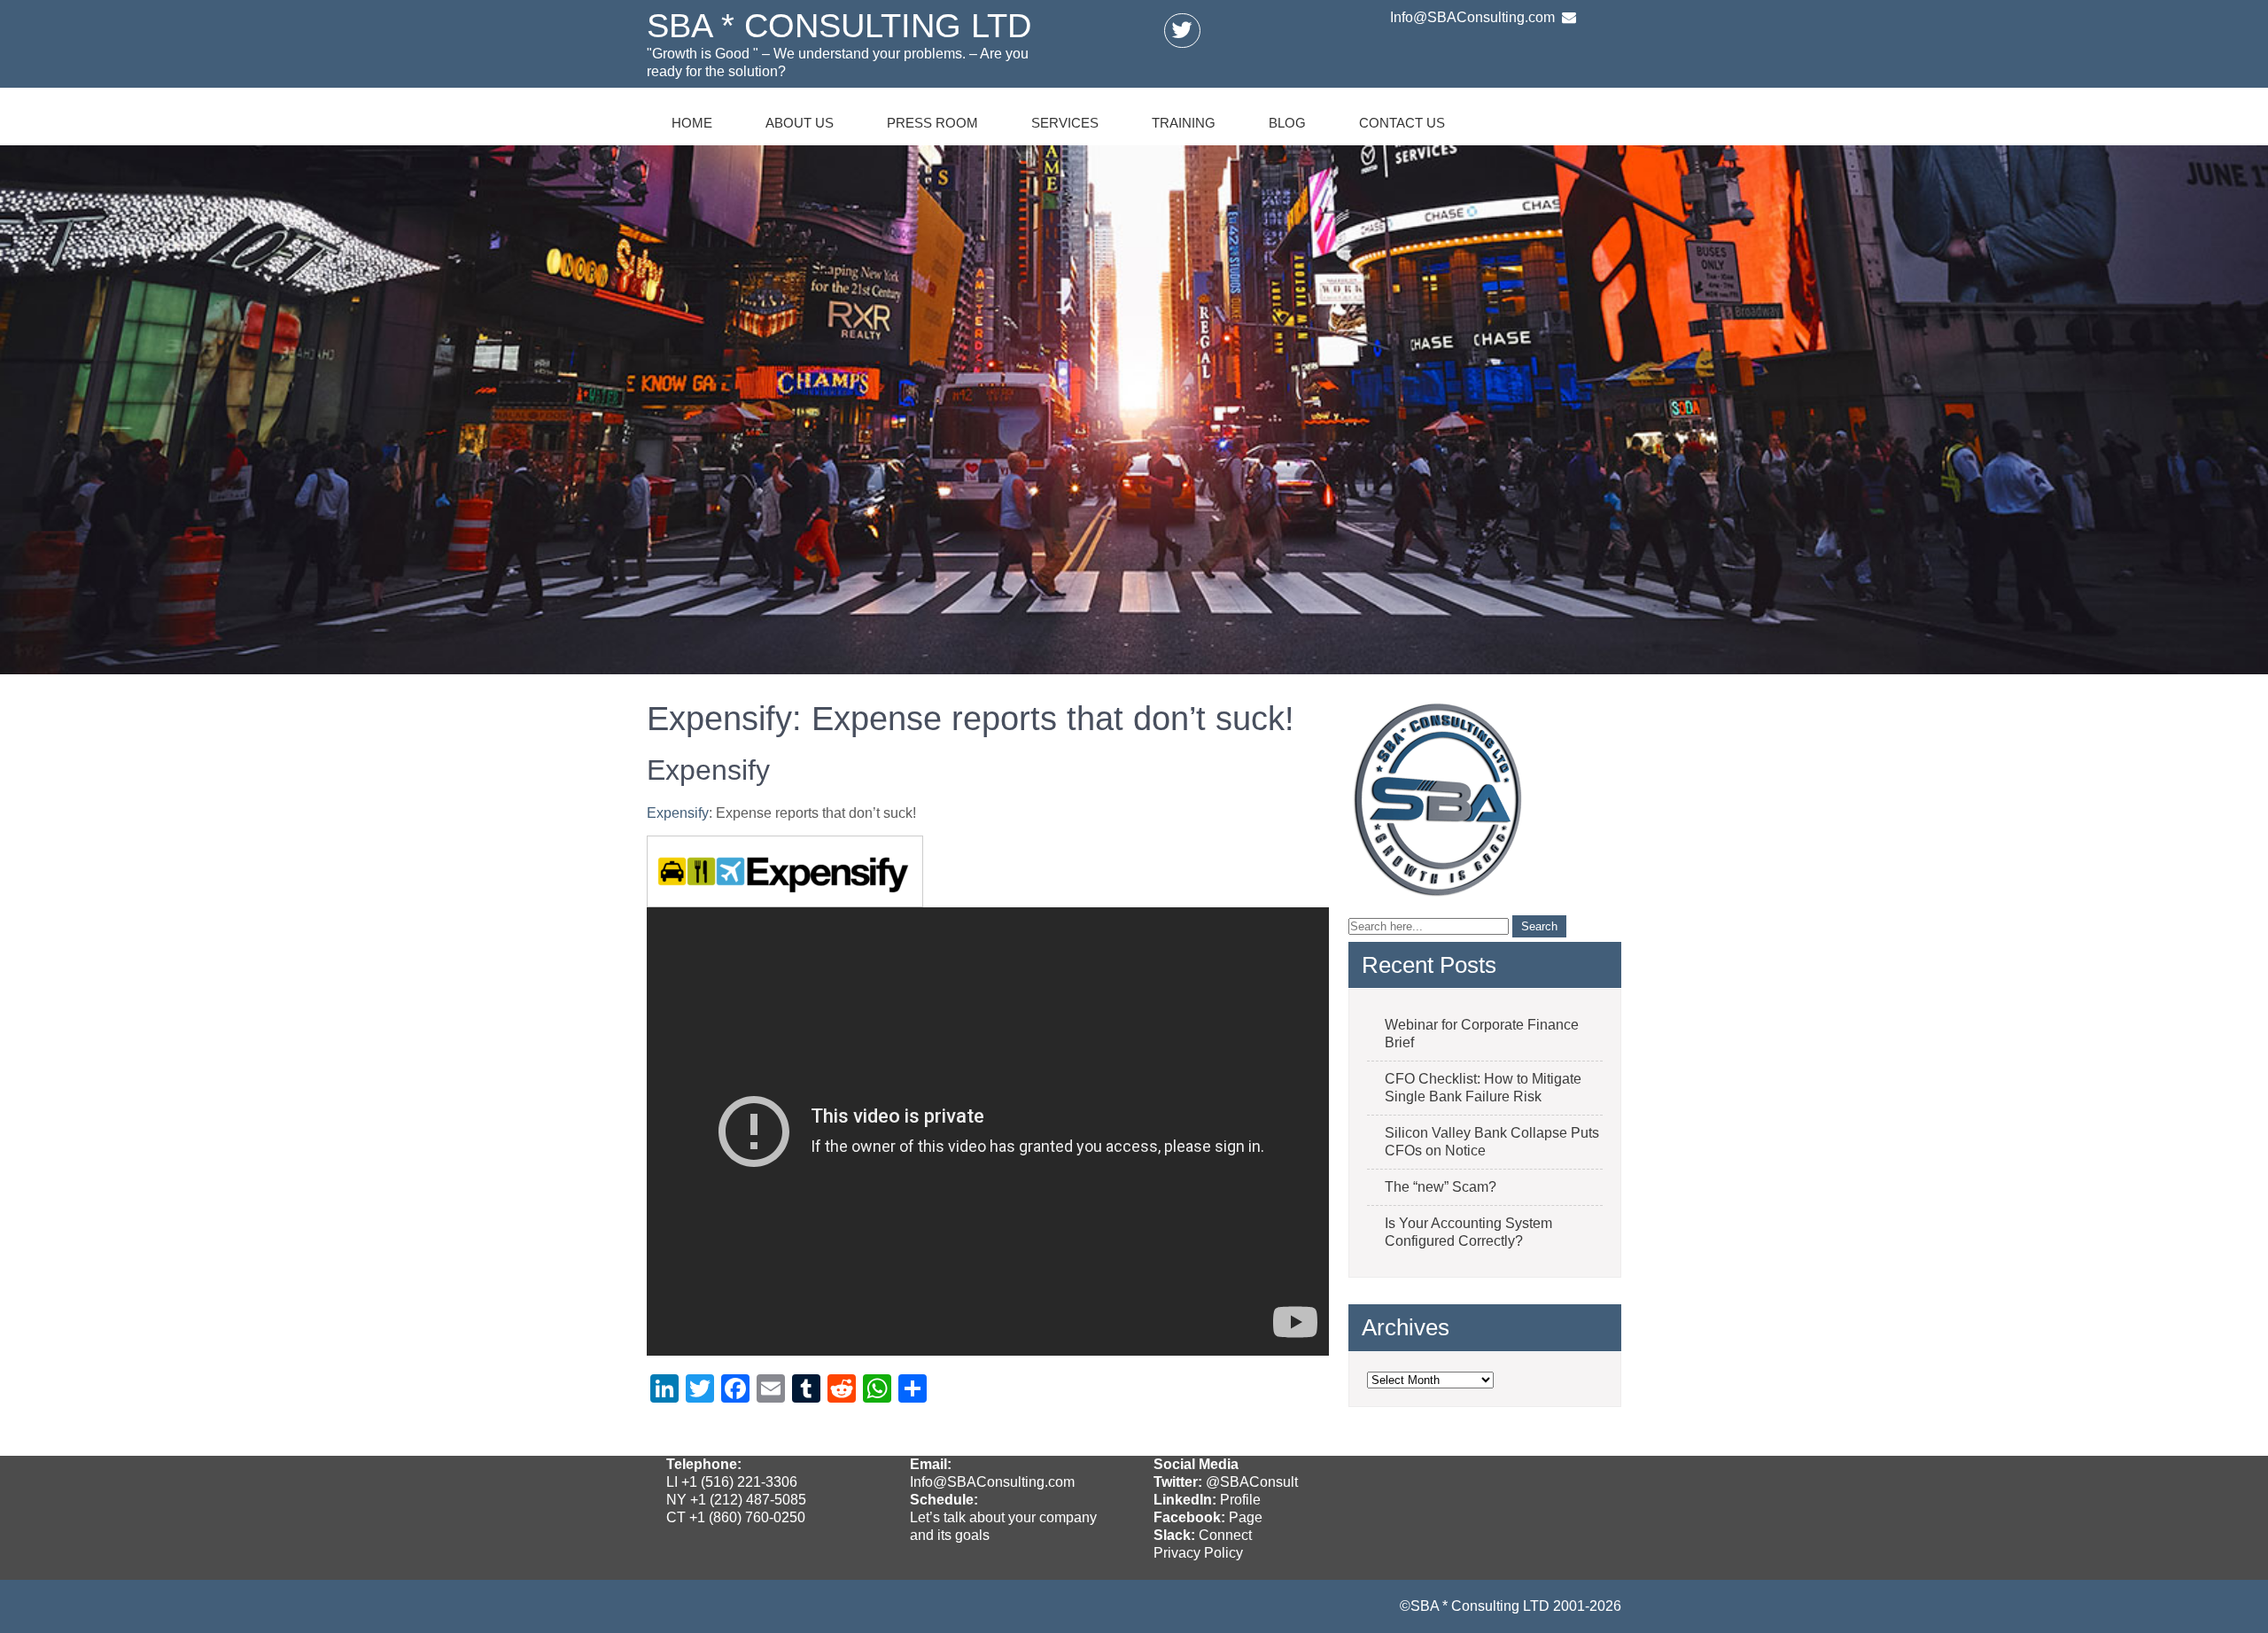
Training (1184, 123)
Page (1246, 1517)
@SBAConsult (1252, 1482)
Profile (1240, 1500)
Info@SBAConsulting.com (992, 1482)
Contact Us (1402, 123)
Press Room (932, 123)
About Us (800, 123)
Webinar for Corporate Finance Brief (1482, 1034)
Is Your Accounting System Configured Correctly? (1468, 1232)
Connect (1225, 1535)
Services (1065, 123)
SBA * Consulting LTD (839, 26)
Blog (1287, 123)
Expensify (678, 813)
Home (692, 123)
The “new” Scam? (1441, 1187)
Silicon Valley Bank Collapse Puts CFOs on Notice (1492, 1142)
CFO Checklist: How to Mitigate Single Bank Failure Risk (1483, 1088)
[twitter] (1182, 30)
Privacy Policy (1198, 1553)
